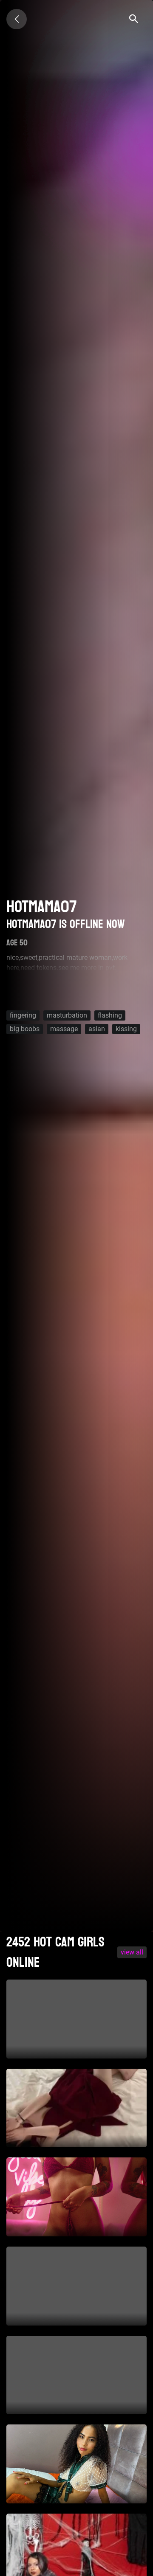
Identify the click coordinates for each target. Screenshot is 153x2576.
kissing (126, 1029)
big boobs (25, 1029)
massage (64, 1029)
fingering (23, 1015)
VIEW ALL (132, 1952)
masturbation (67, 1015)
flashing (110, 1015)
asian (97, 1029)
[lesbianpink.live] (17, 19)
